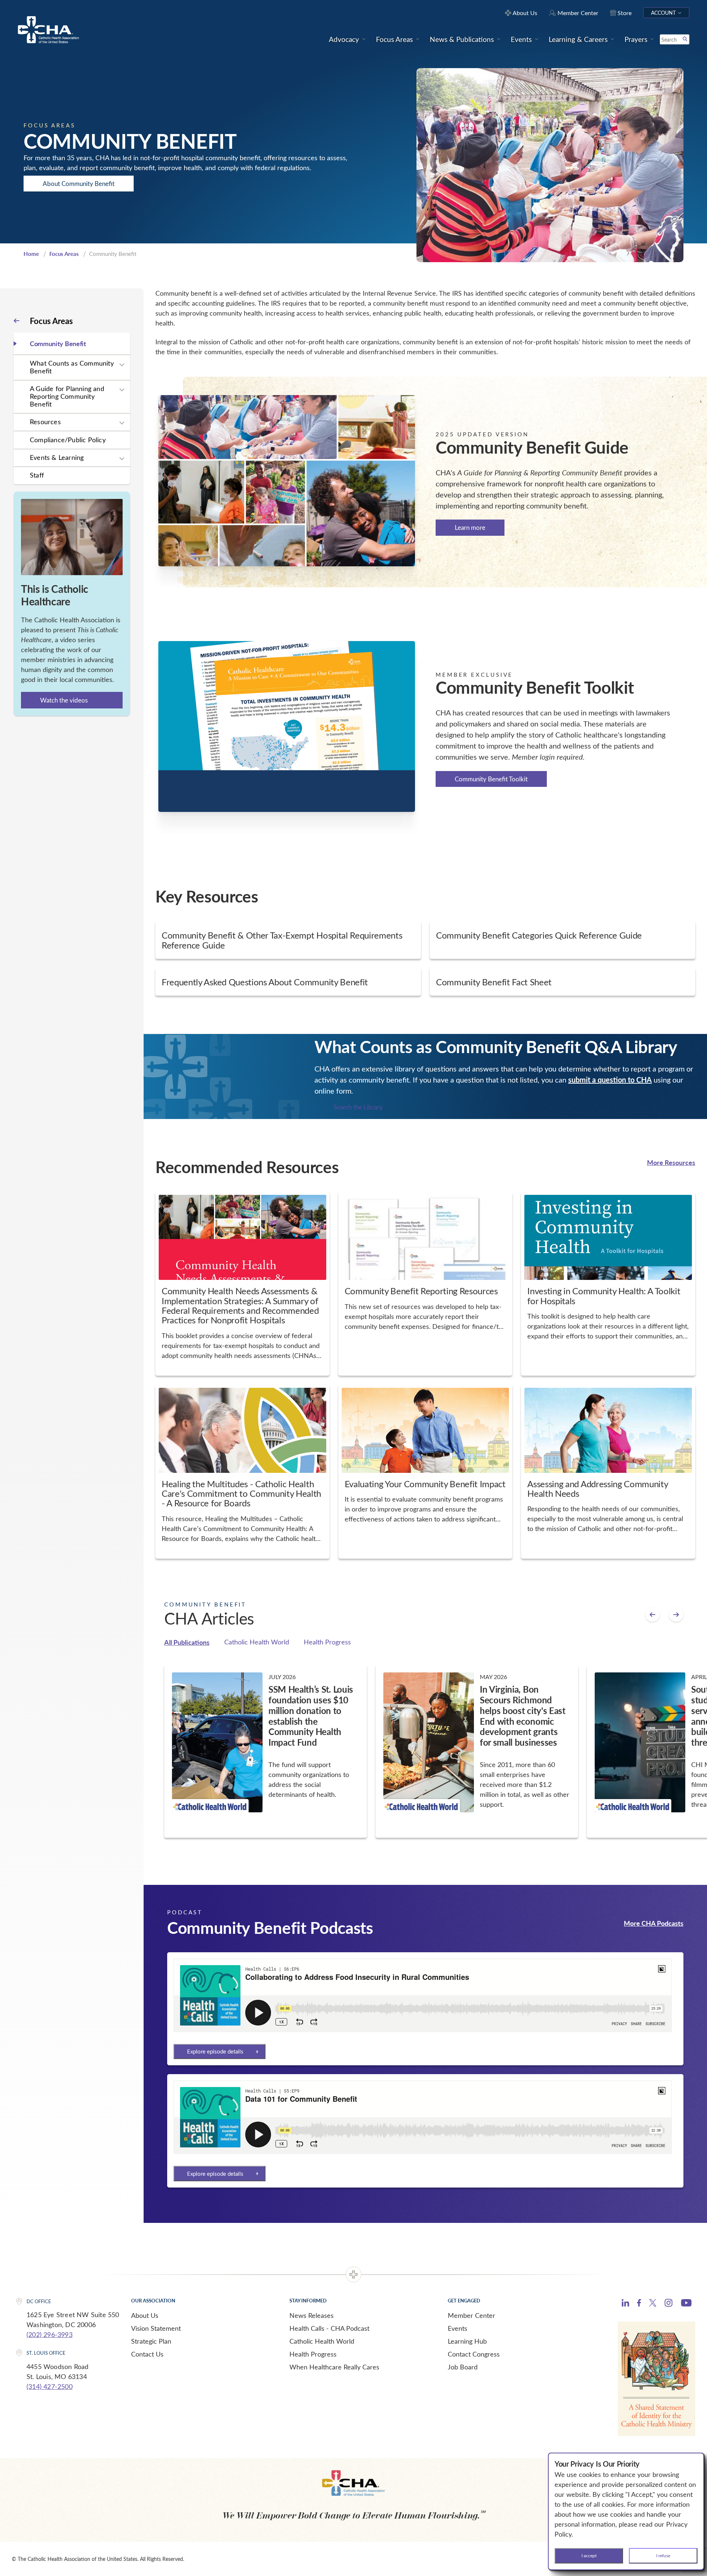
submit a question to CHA (610, 1080)
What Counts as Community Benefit (72, 367)
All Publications (187, 1642)
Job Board (463, 2367)
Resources (45, 422)
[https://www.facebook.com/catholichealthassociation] (639, 2304)
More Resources (671, 1162)
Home (31, 254)
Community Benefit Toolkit (491, 779)
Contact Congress (474, 2354)
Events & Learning (57, 457)
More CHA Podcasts (654, 1923)
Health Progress (327, 1642)
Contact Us (147, 2354)
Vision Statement (156, 2328)
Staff (37, 475)
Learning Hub (467, 2341)
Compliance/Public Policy (68, 440)
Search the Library (358, 1107)
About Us (145, 2315)
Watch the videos (64, 700)
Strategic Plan (151, 2341)
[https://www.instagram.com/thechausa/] (669, 2305)
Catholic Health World (257, 1642)
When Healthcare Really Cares (334, 2367)
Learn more (470, 528)
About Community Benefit (79, 184)
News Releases (312, 2315)
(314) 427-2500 (50, 2386)
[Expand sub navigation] (122, 365)
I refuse (663, 2555)
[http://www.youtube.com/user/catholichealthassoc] (686, 2304)
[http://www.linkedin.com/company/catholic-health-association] (625, 2304)
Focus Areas (64, 254)
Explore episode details (215, 2051)
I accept (589, 2555)
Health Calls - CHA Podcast (329, 2328)
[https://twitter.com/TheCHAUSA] (653, 2304)
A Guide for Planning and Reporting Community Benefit (67, 396)
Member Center (472, 2315)
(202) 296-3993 (50, 2334)
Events (458, 2328)
